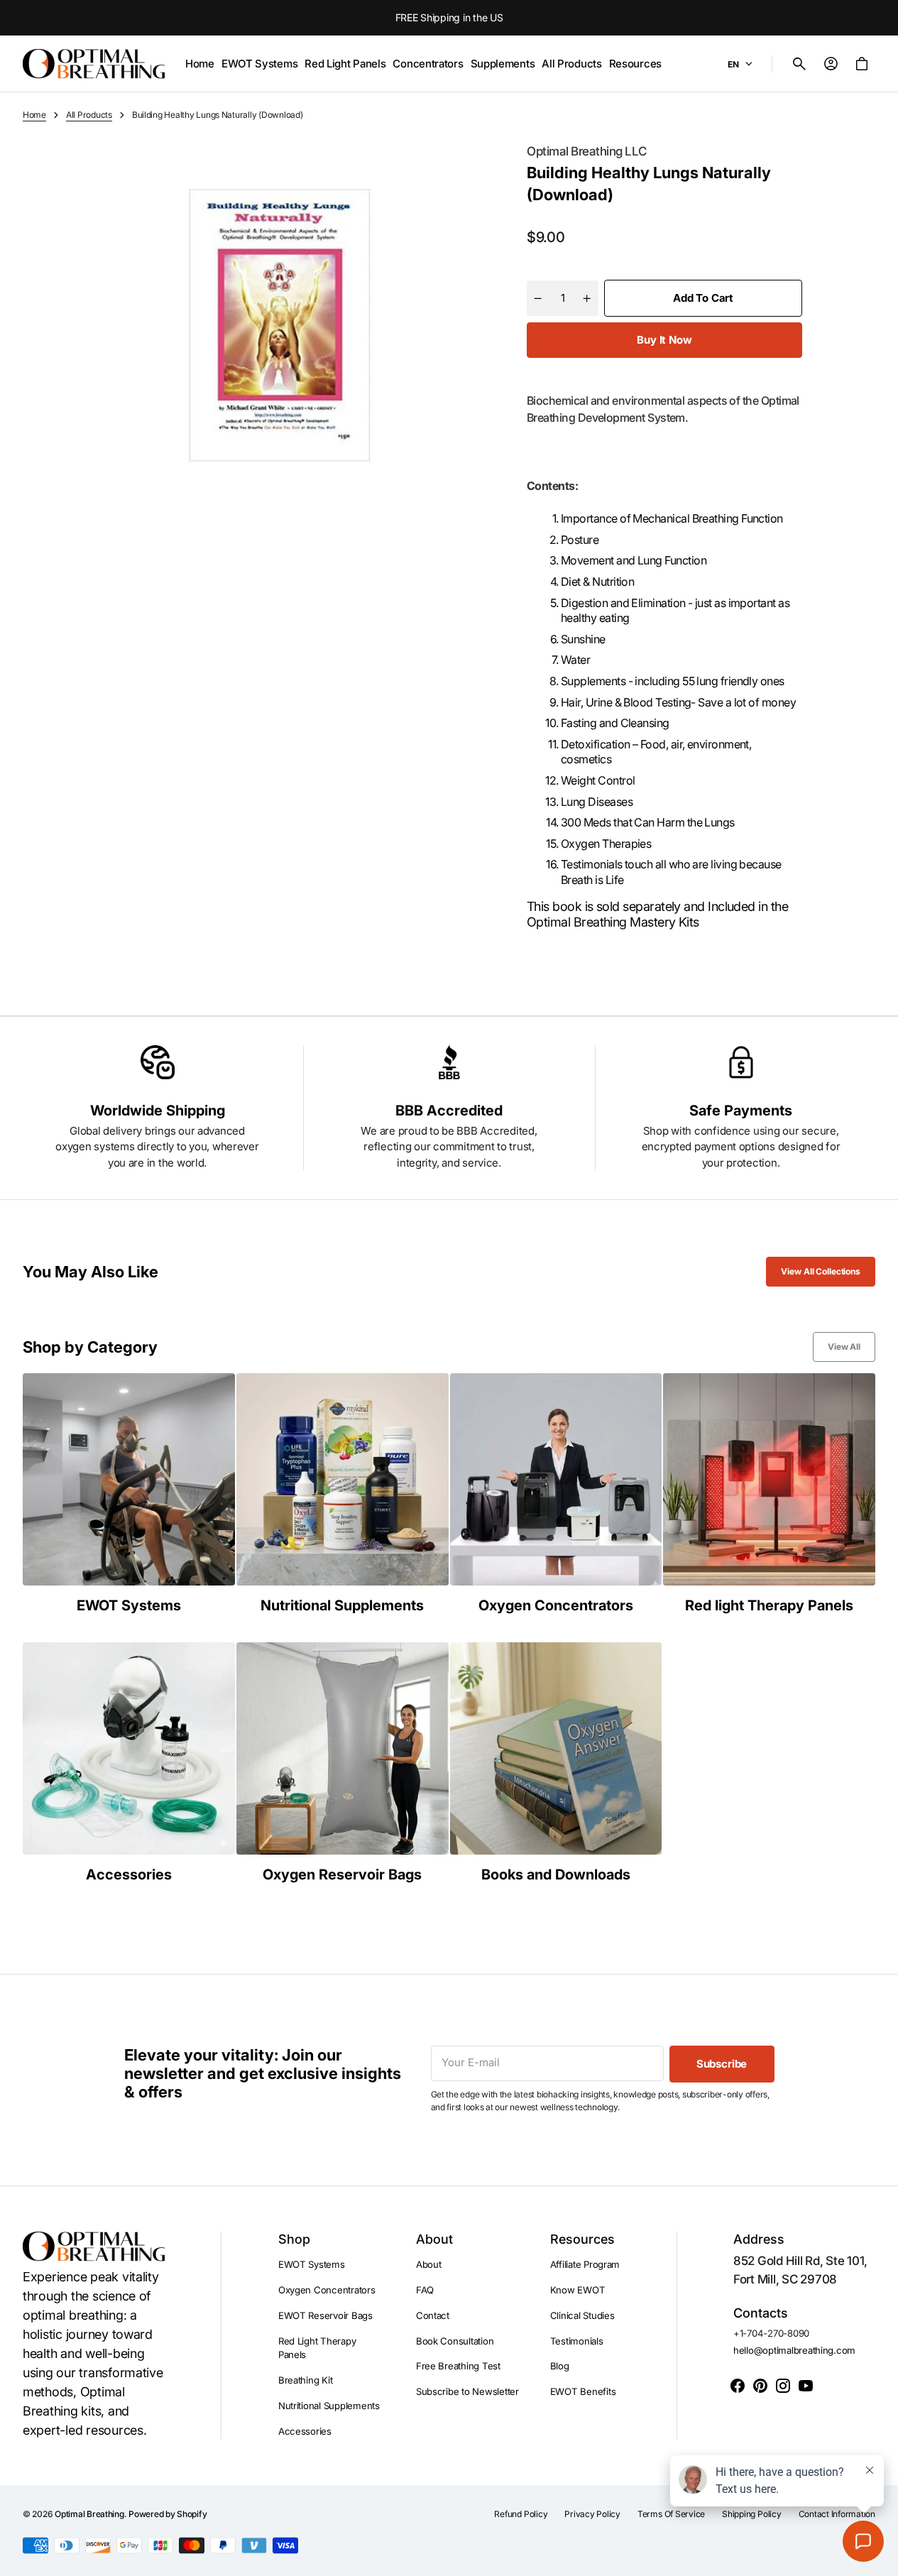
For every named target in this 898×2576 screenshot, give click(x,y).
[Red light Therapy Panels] (769, 1494)
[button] (799, 64)
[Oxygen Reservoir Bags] (343, 1763)
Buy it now (664, 340)
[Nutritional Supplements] (343, 1494)
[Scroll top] (881, 2559)
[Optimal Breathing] (94, 64)
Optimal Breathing (89, 2514)
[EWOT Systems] (129, 1494)
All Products (89, 115)
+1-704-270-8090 (771, 2333)
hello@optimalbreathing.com (794, 2350)
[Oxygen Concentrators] (556, 1494)
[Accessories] (129, 1763)
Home (34, 115)
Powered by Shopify (168, 2514)
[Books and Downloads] (556, 1763)
